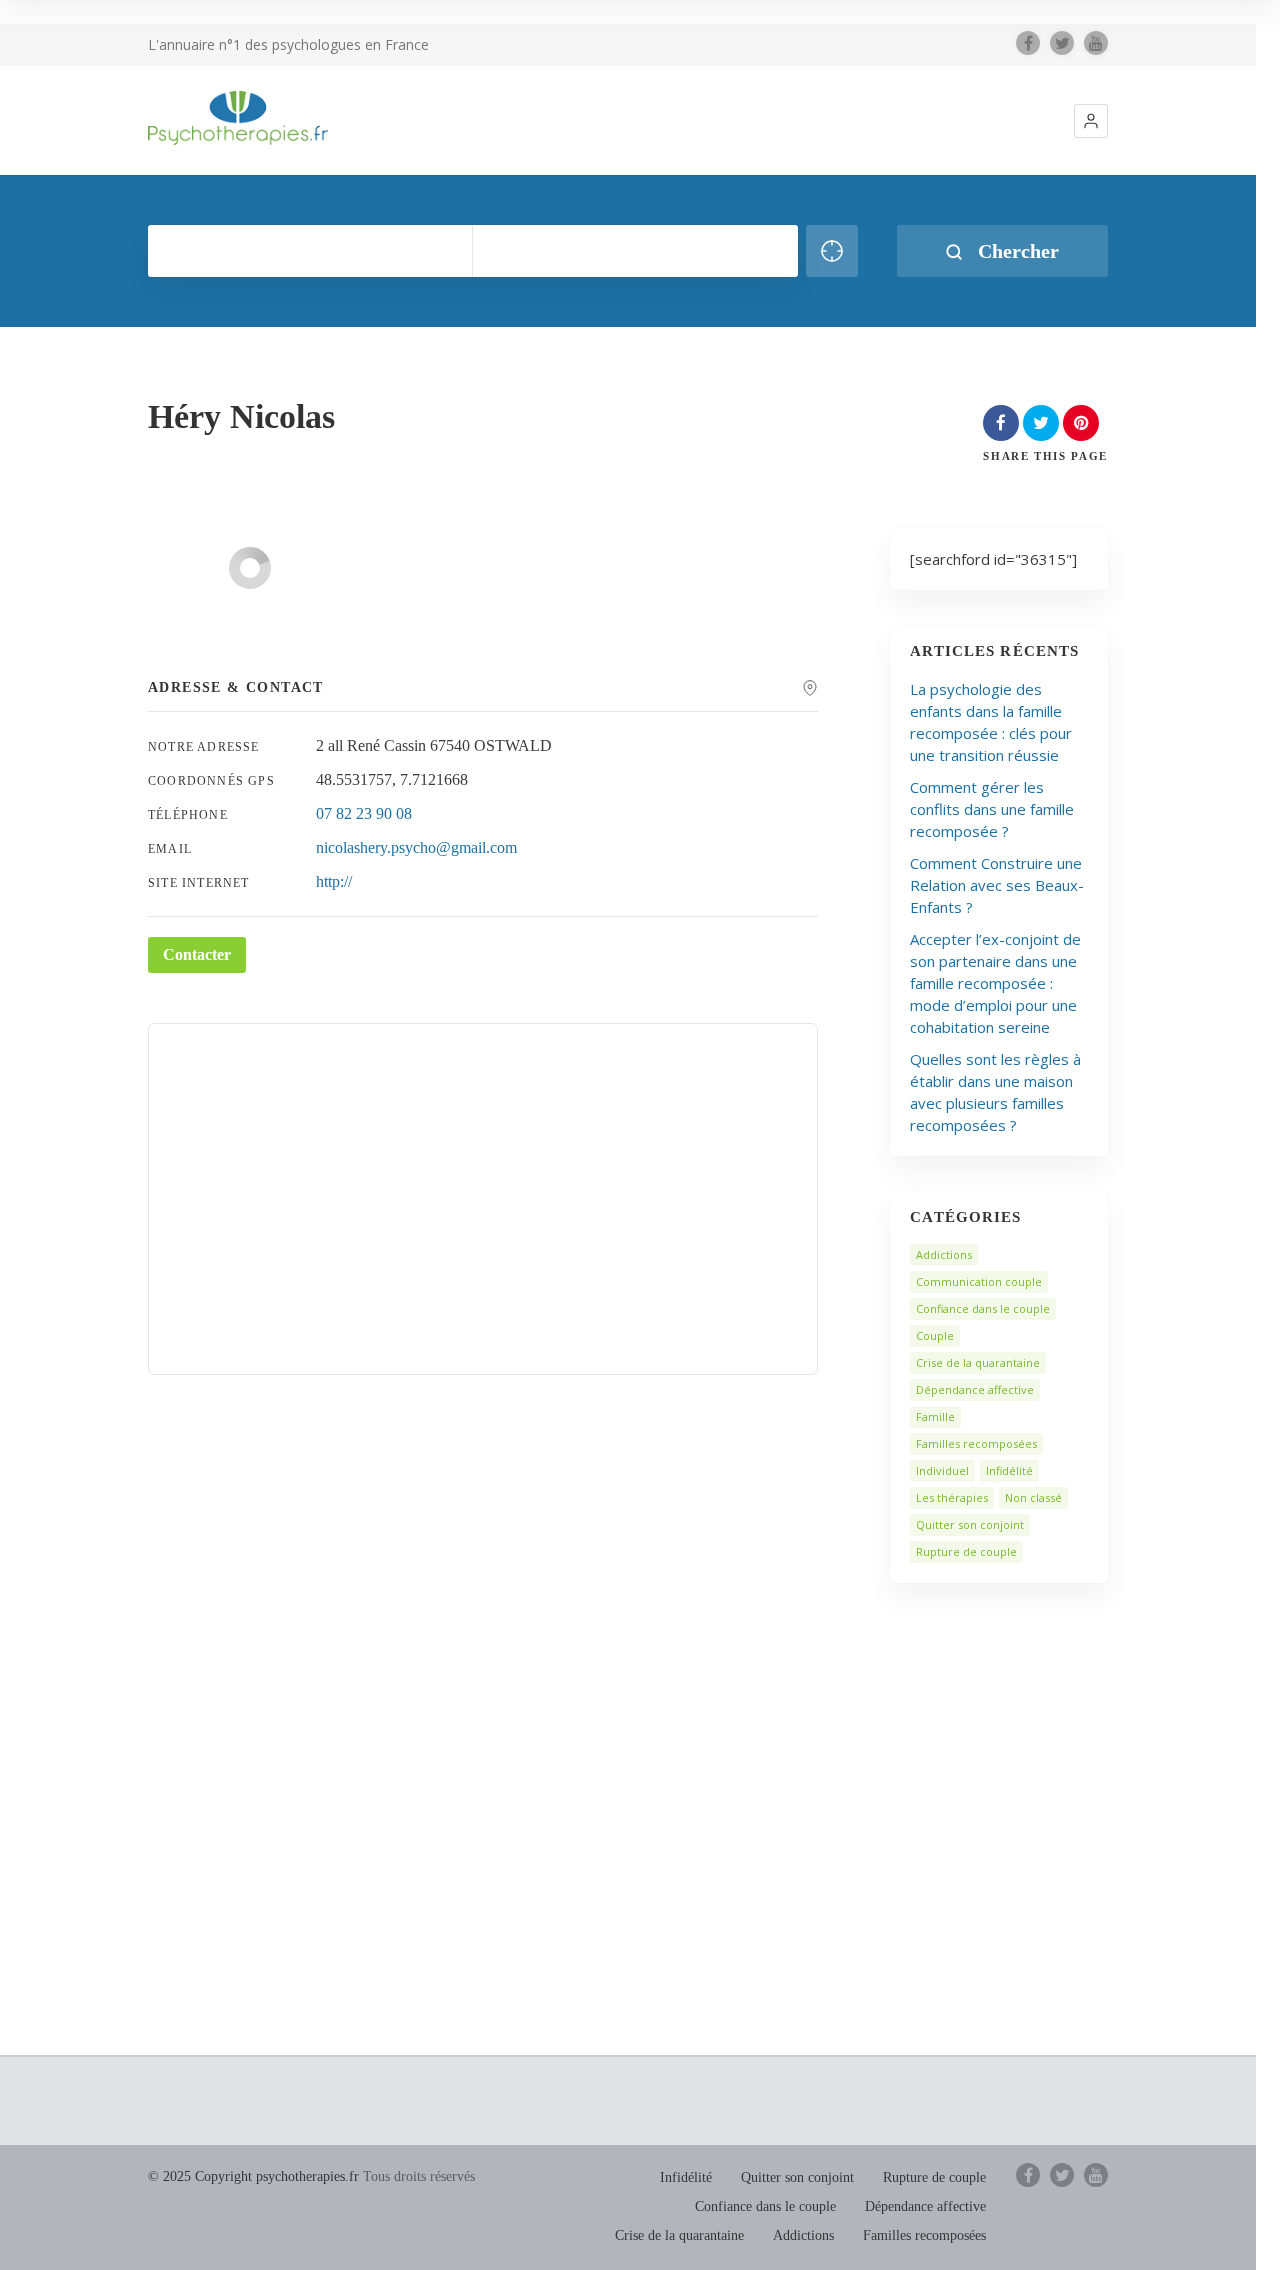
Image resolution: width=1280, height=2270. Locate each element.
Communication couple (979, 1281)
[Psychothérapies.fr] (238, 118)
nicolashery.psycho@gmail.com (416, 847)
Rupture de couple (966, 1551)
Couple (935, 1335)
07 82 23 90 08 (364, 813)
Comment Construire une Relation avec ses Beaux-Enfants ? (997, 885)
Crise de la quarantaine (978, 1362)
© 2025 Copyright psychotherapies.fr (253, 2176)
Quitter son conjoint (970, 1524)
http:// (334, 881)
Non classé (1033, 1497)
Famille (935, 1416)
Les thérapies (952, 1497)
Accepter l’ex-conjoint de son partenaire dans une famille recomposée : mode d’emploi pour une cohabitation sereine (995, 983)
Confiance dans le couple (983, 1308)
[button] (1091, 121)
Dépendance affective (975, 1389)
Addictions (944, 1254)
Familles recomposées (976, 1443)
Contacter (197, 954)
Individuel (942, 1470)
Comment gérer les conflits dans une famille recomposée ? (992, 809)
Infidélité (1009, 1470)
